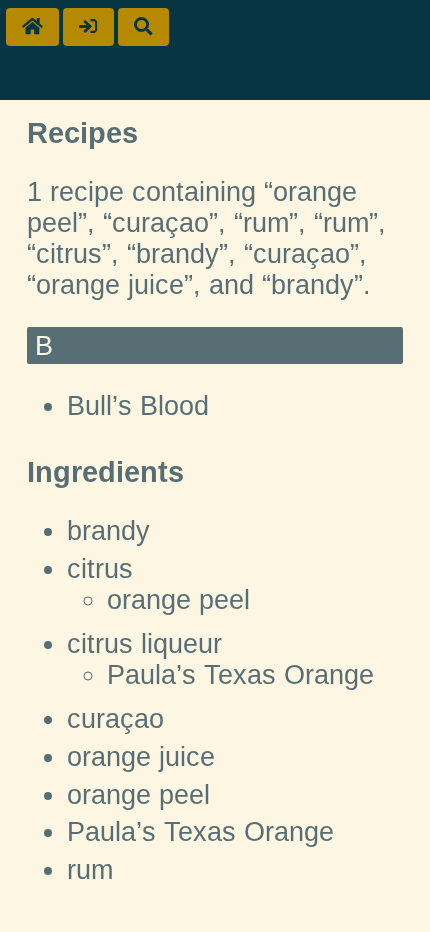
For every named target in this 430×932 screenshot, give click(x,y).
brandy (108, 531)
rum (90, 870)
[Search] (143, 27)
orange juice (141, 757)
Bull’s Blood (138, 406)
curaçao (115, 719)
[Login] (88, 27)
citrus (100, 569)
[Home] (32, 27)
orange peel (178, 600)
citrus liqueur (144, 644)
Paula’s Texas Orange (240, 675)
